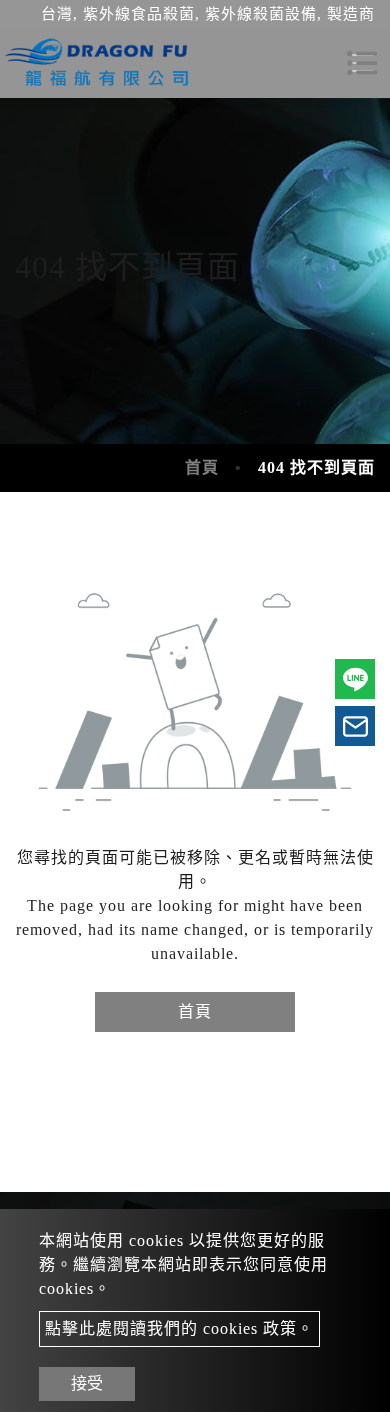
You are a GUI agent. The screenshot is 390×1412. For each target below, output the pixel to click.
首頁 (202, 467)
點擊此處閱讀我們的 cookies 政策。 (179, 1328)
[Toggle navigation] (362, 63)
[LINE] (355, 679)
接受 (87, 1383)
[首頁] (100, 63)
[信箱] (355, 726)
